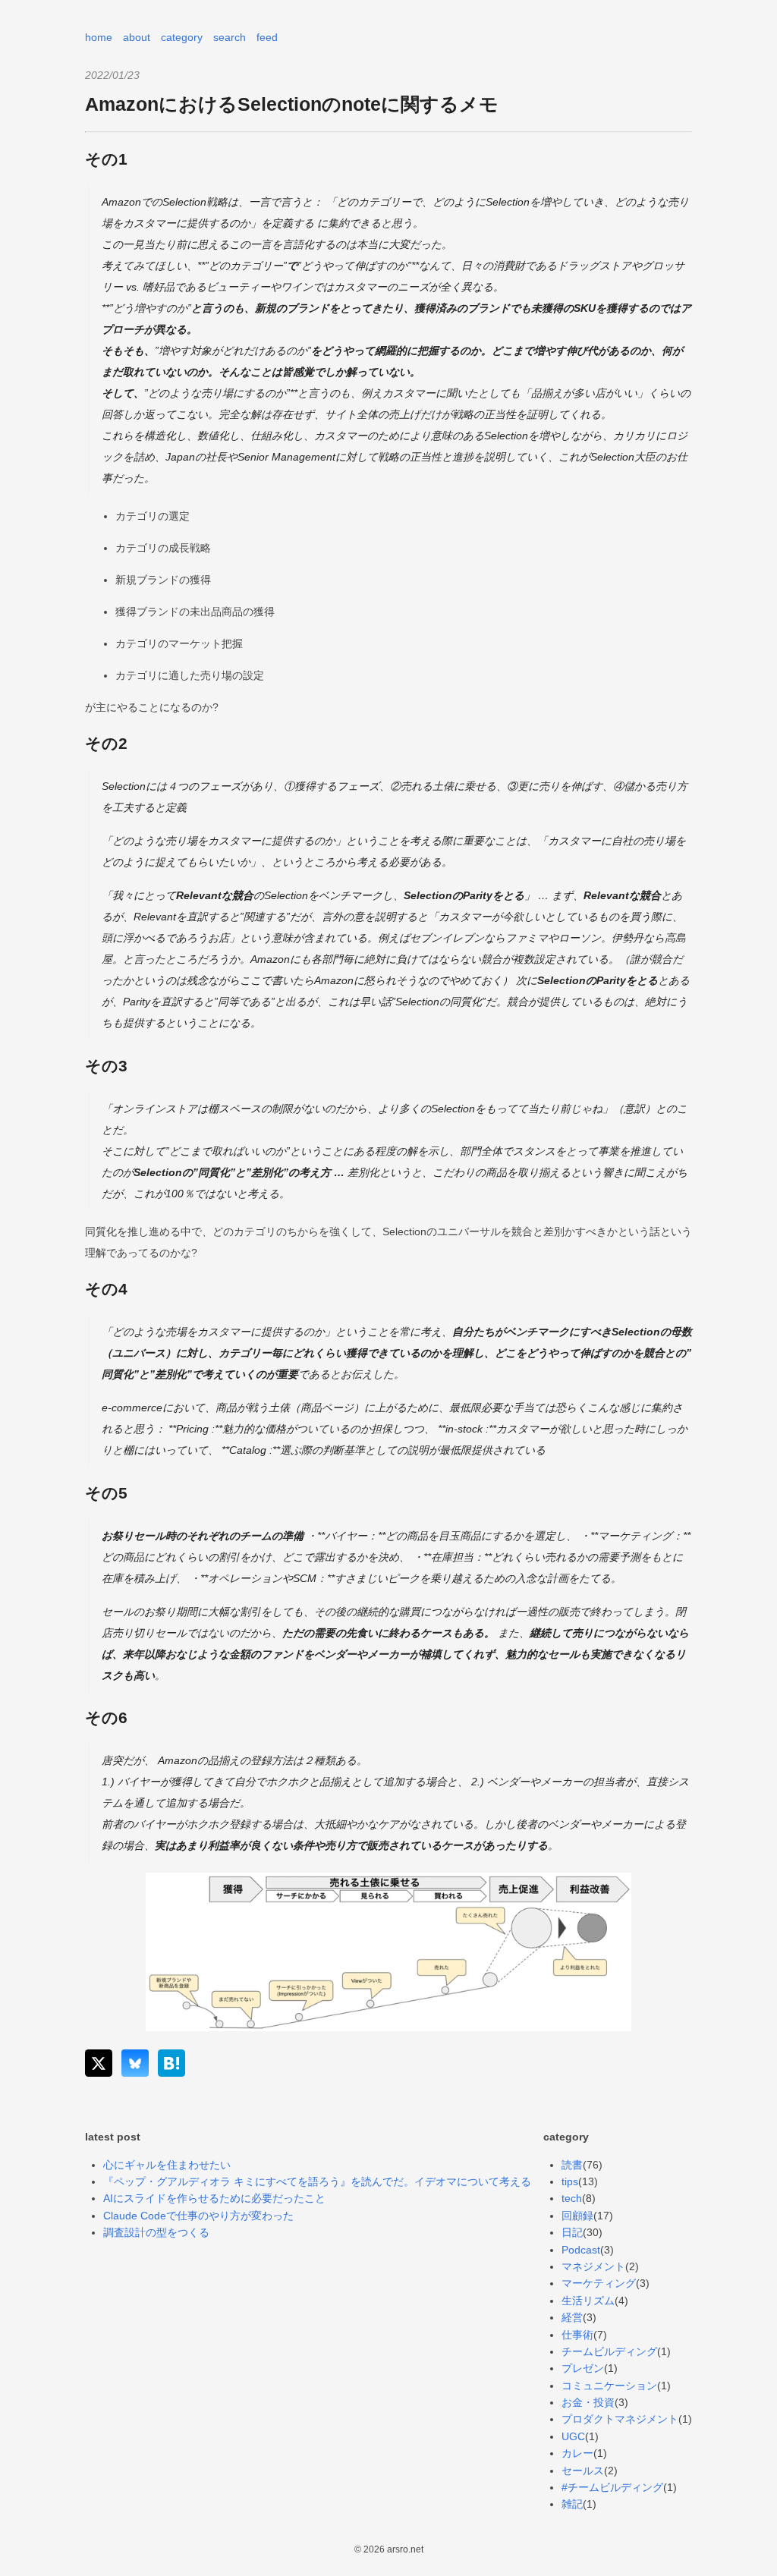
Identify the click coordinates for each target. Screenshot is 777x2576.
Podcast (581, 2250)
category (182, 37)
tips (570, 2181)
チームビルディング (609, 2351)
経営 (572, 2317)
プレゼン (583, 2368)
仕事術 (577, 2335)
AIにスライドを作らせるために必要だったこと (214, 2198)
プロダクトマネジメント (620, 2419)
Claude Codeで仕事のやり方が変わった (198, 2216)
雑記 (572, 2504)
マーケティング (599, 2283)
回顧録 (577, 2216)
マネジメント (593, 2266)
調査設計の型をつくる (156, 2232)
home (99, 37)
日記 (572, 2232)
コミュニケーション (609, 2386)
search (230, 37)
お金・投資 (588, 2402)
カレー (577, 2453)
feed (267, 37)
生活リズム (588, 2301)
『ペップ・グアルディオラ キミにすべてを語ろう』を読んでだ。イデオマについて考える (317, 2181)
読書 (572, 2165)
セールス (583, 2471)
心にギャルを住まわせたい (167, 2165)
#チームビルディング (612, 2487)
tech (572, 2198)
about (137, 37)
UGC (573, 2436)
